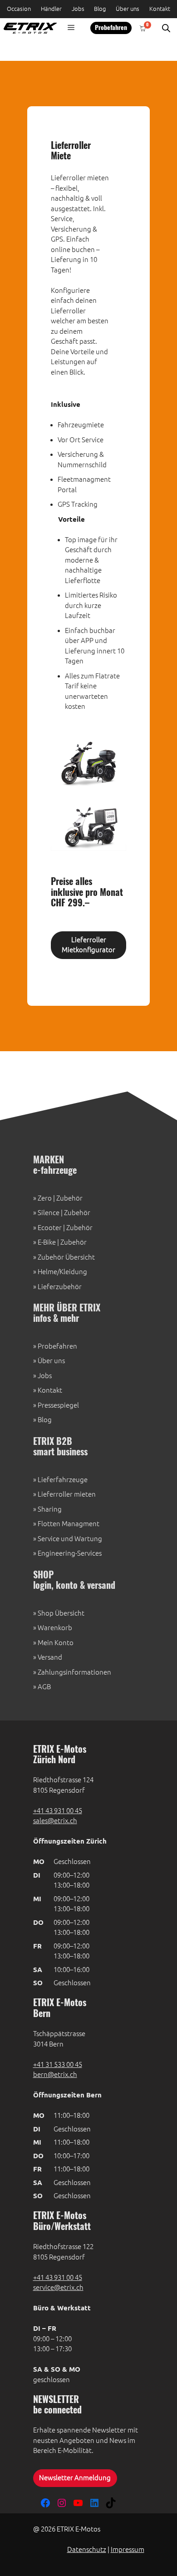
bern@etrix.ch (55, 2074)
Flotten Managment (69, 1524)
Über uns (128, 9)
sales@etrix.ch (55, 1821)
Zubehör (69, 1198)
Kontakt (160, 9)
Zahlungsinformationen (74, 1672)
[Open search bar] (166, 28)
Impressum (128, 2549)
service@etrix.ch (58, 2287)
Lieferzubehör (60, 1287)
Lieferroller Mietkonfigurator (88, 945)
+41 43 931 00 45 (58, 1811)
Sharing (50, 1509)
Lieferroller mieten (67, 1494)
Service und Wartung (70, 1539)
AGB (44, 1687)
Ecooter (50, 1228)
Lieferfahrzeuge (63, 1480)
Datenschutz (87, 2549)
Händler (51, 9)
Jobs (78, 9)
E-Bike (47, 1242)
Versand (50, 1657)
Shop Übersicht (61, 1613)
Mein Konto (56, 1643)
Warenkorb (55, 1628)
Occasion (19, 9)
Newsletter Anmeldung (75, 2478)
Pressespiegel (58, 1405)
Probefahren (111, 28)
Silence (49, 1213)
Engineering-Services (70, 1553)
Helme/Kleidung (62, 1272)
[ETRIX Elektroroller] (28, 28)
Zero (45, 1198)
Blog (100, 9)
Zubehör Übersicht (66, 1257)
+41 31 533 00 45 (58, 2064)
